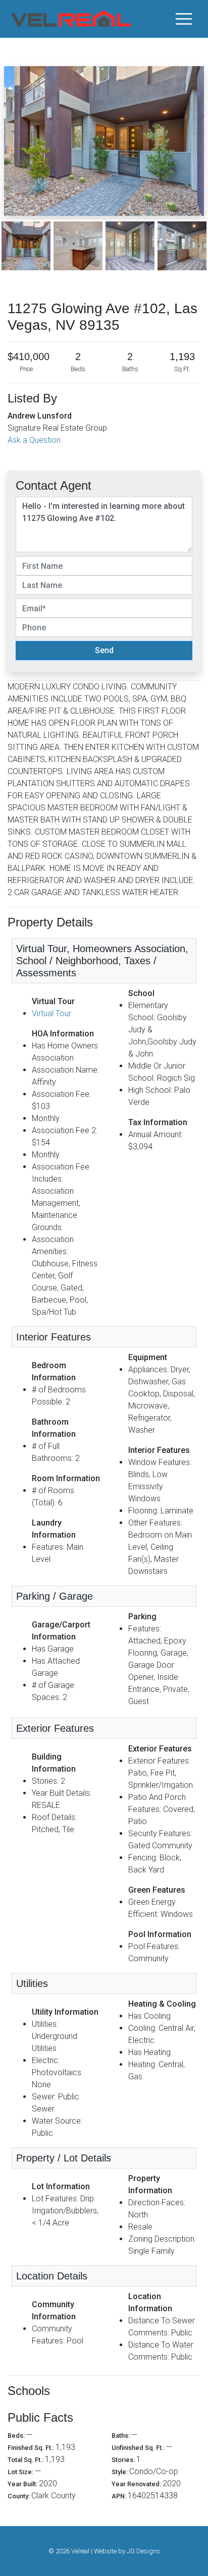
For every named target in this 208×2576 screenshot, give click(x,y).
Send (104, 650)
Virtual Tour (51, 1013)
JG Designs (143, 2551)
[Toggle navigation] (184, 19)
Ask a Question (34, 440)
